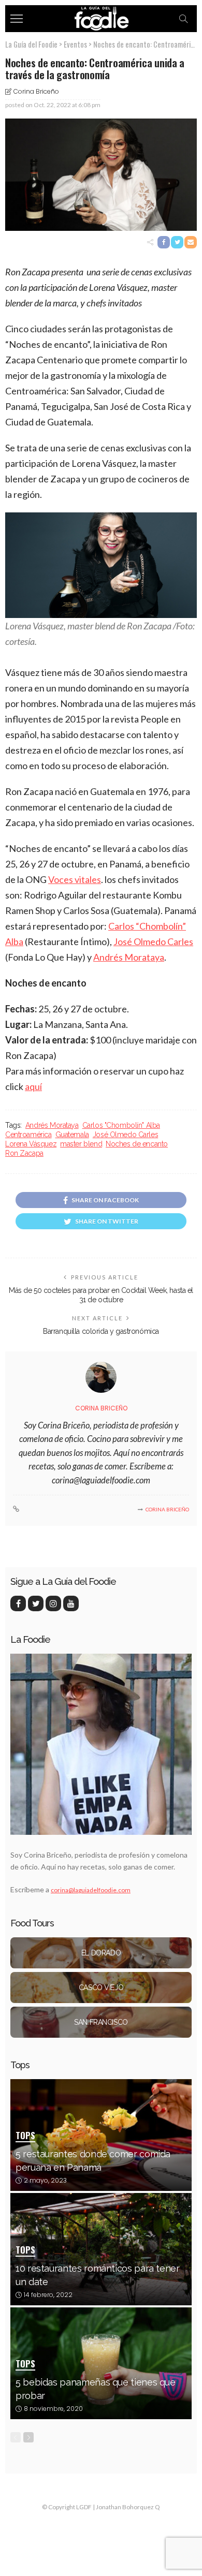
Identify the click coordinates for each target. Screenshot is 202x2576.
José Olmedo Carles (153, 941)
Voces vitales (75, 879)
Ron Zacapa (24, 1153)
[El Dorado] (101, 1953)
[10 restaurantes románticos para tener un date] (101, 2249)
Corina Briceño (36, 91)
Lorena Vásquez (31, 1144)
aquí (33, 1086)
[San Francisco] (101, 2022)
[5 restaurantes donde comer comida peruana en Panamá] (101, 2135)
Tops (25, 2136)
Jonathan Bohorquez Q (128, 2507)
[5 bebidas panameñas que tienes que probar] (101, 2363)
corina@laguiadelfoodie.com (91, 1890)
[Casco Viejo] (101, 1988)
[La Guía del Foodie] (101, 17)
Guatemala (72, 1135)
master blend (81, 1144)
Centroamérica (28, 1135)
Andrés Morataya (129, 957)
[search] (183, 19)
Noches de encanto (137, 1144)
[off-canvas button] (17, 19)
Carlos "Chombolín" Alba (121, 1125)
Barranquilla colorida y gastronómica (101, 1331)
